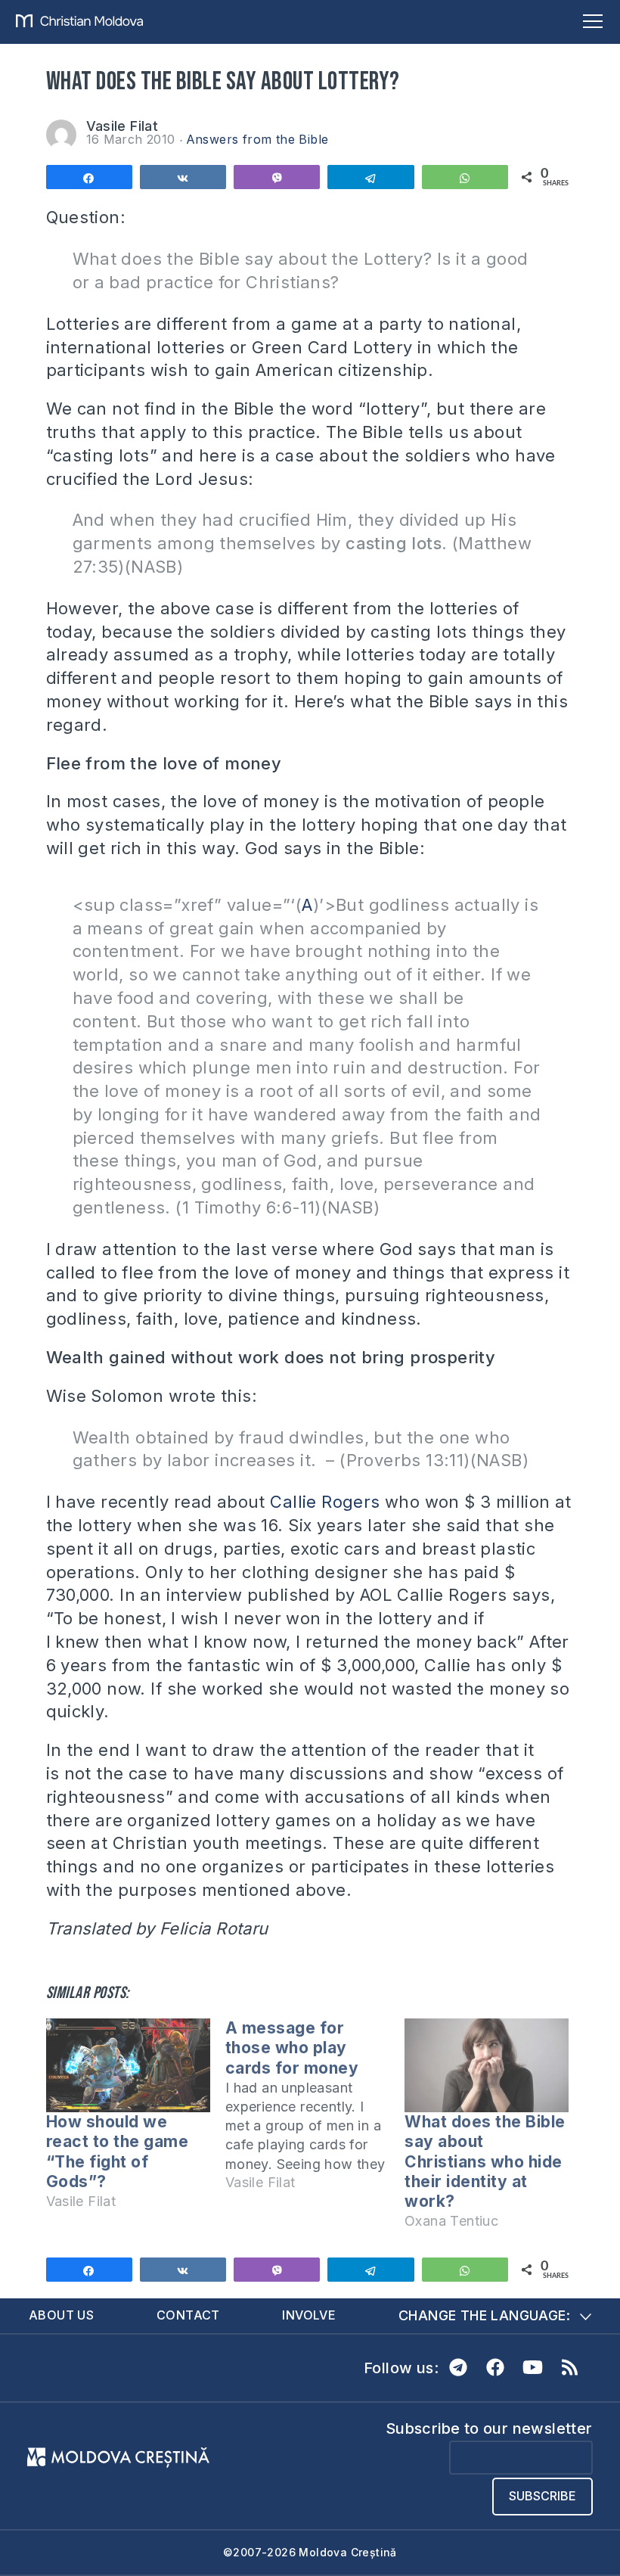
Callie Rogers (325, 1502)
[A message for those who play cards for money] (315, 2112)
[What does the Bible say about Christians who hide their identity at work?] (487, 2065)
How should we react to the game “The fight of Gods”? (118, 2152)
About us (61, 2315)
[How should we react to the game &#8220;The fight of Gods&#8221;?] (128, 2065)
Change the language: (484, 2315)
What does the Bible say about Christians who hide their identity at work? (485, 2161)
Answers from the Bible (257, 139)
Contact (188, 2315)
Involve (309, 2315)
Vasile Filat (122, 126)
